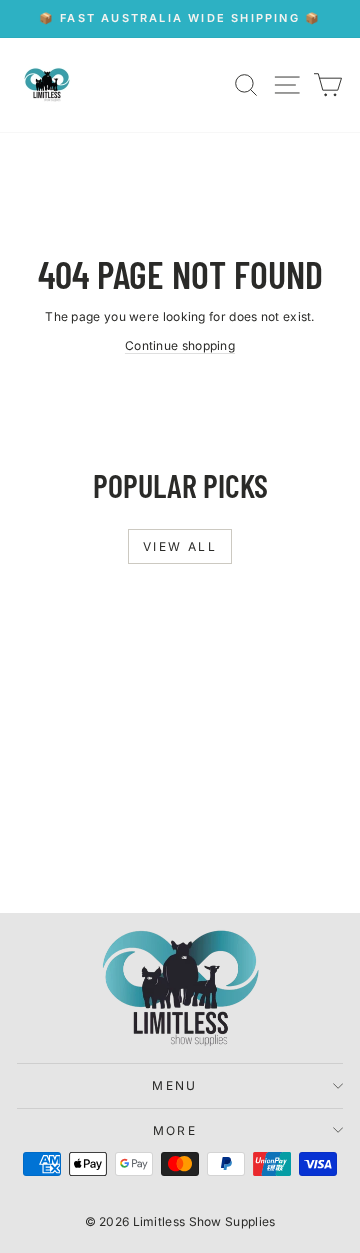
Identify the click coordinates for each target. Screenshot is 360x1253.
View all (180, 546)
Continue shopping (180, 345)
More (175, 1130)
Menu (175, 1085)
